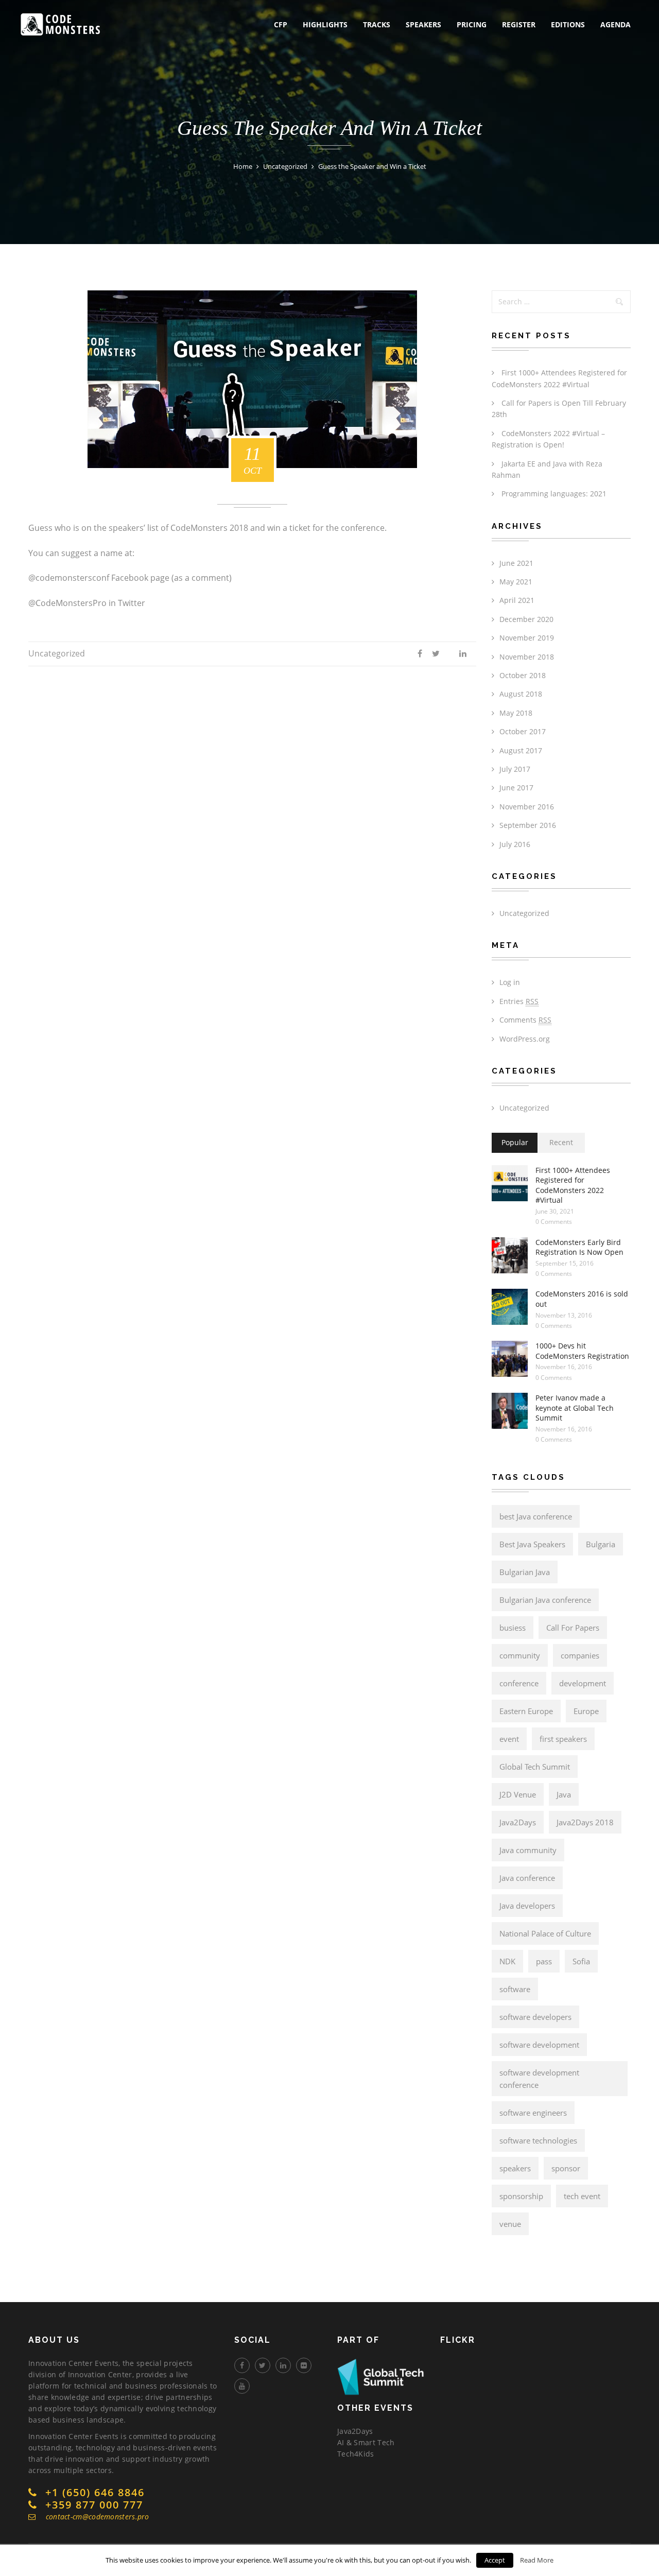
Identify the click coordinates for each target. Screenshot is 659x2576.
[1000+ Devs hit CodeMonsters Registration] (510, 1359)
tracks (377, 24)
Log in (510, 982)
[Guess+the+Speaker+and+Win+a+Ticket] (432, 654)
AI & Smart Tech (366, 2442)
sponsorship (521, 2196)
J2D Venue (518, 1794)
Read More (537, 2560)
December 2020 (526, 619)
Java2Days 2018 (585, 1822)
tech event (582, 2196)
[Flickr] (304, 2365)
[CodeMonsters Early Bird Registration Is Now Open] (510, 1255)
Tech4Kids (356, 2454)
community (520, 1655)
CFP (281, 24)
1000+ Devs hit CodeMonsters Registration (582, 1351)
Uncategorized (57, 653)
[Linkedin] (283, 2365)
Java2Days (518, 1822)
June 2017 (516, 788)
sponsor (566, 2168)
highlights (325, 24)
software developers (535, 2017)
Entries (519, 1001)
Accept (495, 2560)
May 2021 (516, 582)
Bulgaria (601, 1544)
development (583, 1683)
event (509, 1739)
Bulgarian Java (525, 1572)
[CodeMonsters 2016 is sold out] (510, 1307)
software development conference (539, 2079)
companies (580, 1655)
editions (568, 24)
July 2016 (515, 844)
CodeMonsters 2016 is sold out (582, 1299)
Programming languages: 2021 (554, 494)
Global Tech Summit (535, 1767)
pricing (472, 24)
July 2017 (515, 769)
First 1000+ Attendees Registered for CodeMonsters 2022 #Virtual (573, 1185)
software (515, 1989)
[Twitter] (263, 2365)
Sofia (581, 1961)
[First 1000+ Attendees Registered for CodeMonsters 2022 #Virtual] (510, 1183)
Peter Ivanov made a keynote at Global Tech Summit (575, 1408)
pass (544, 1961)
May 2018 (516, 713)
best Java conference (536, 1516)
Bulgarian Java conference (545, 1600)
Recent (561, 1142)
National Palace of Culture (545, 1933)
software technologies (538, 2140)
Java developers (527, 1906)
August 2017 (521, 750)
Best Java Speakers (532, 1544)
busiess (513, 1628)
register (519, 24)
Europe (586, 1711)
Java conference (527, 1878)
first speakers (563, 1739)
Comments (525, 1020)
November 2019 (527, 638)
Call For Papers (573, 1628)
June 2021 (516, 563)
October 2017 (523, 731)
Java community (528, 1850)
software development (539, 2045)
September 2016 (528, 825)
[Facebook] (242, 2365)
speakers (423, 24)
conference (519, 1683)
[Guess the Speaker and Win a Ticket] (416, 654)
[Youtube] (242, 2386)
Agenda (615, 24)
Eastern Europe (526, 1711)
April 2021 (517, 600)
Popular (515, 1142)
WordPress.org (525, 1039)
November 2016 (527, 807)
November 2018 (527, 657)
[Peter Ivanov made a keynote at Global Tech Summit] (510, 1411)
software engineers (533, 2113)
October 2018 (523, 675)
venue (510, 2224)
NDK (507, 1961)
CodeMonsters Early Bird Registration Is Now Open (579, 1247)
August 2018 (521, 694)
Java (564, 1794)
